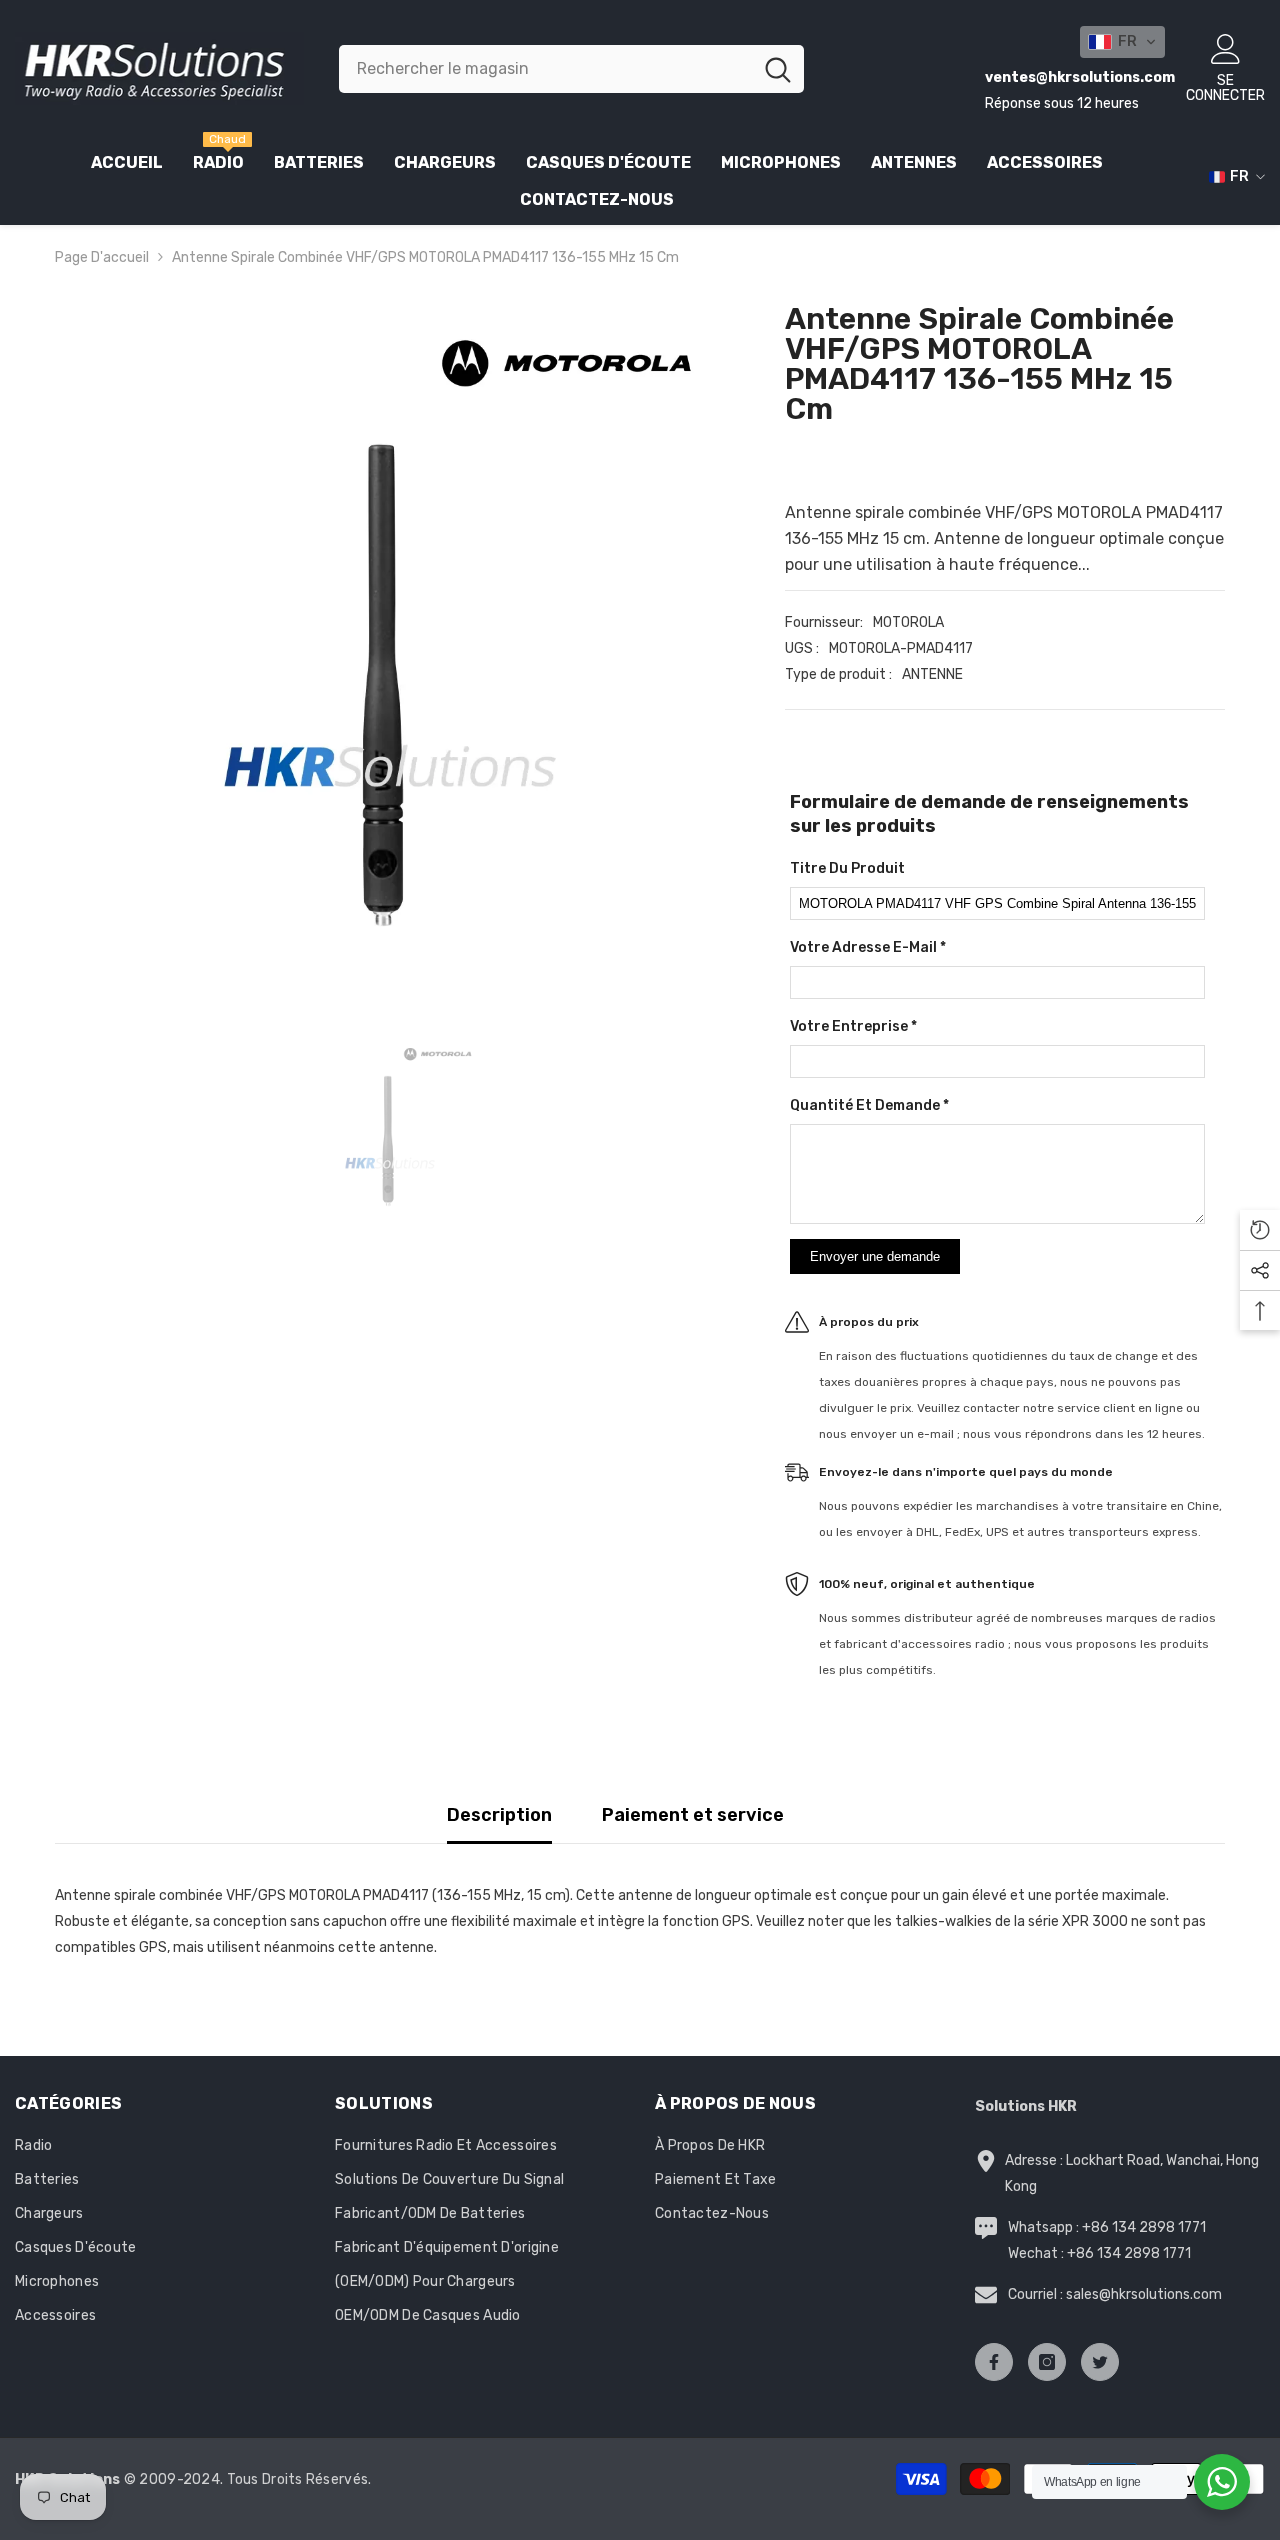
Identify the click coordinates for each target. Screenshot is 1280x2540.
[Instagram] (1047, 2362)
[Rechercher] (571, 69)
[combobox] (545, 69)
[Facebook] (994, 2362)
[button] (1122, 42)
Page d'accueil (102, 257)
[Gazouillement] (1100, 2362)
